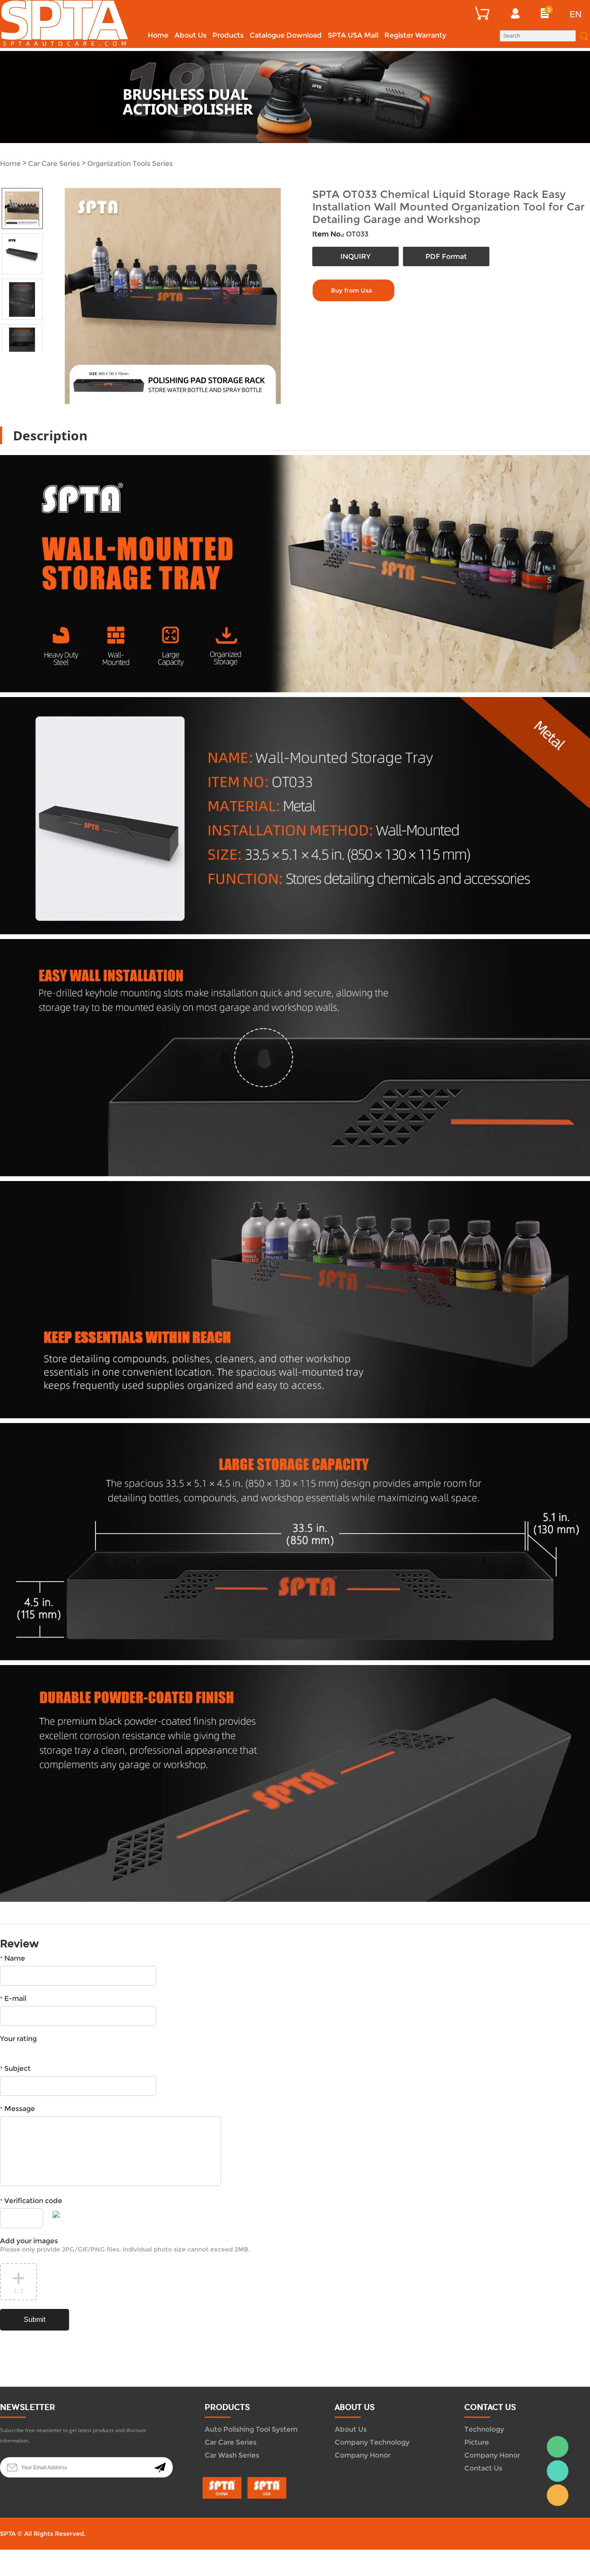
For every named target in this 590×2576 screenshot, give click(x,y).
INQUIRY (355, 256)
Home (158, 35)
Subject (15, 2068)
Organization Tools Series (130, 164)
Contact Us (483, 2468)
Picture (477, 2442)
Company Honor (363, 2455)
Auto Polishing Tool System (251, 2429)
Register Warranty (415, 35)
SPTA (558, 2471)
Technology (484, 2429)
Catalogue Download (286, 35)
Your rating (18, 2039)
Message (17, 2109)
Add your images (125, 2245)
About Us (190, 35)
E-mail (13, 1998)
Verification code (31, 2201)
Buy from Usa (351, 290)
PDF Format (446, 256)
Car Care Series (54, 164)
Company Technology (372, 2442)
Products (228, 35)
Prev (12, 358)
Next (32, 358)
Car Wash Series (232, 2455)
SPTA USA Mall (353, 35)
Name (13, 1958)
